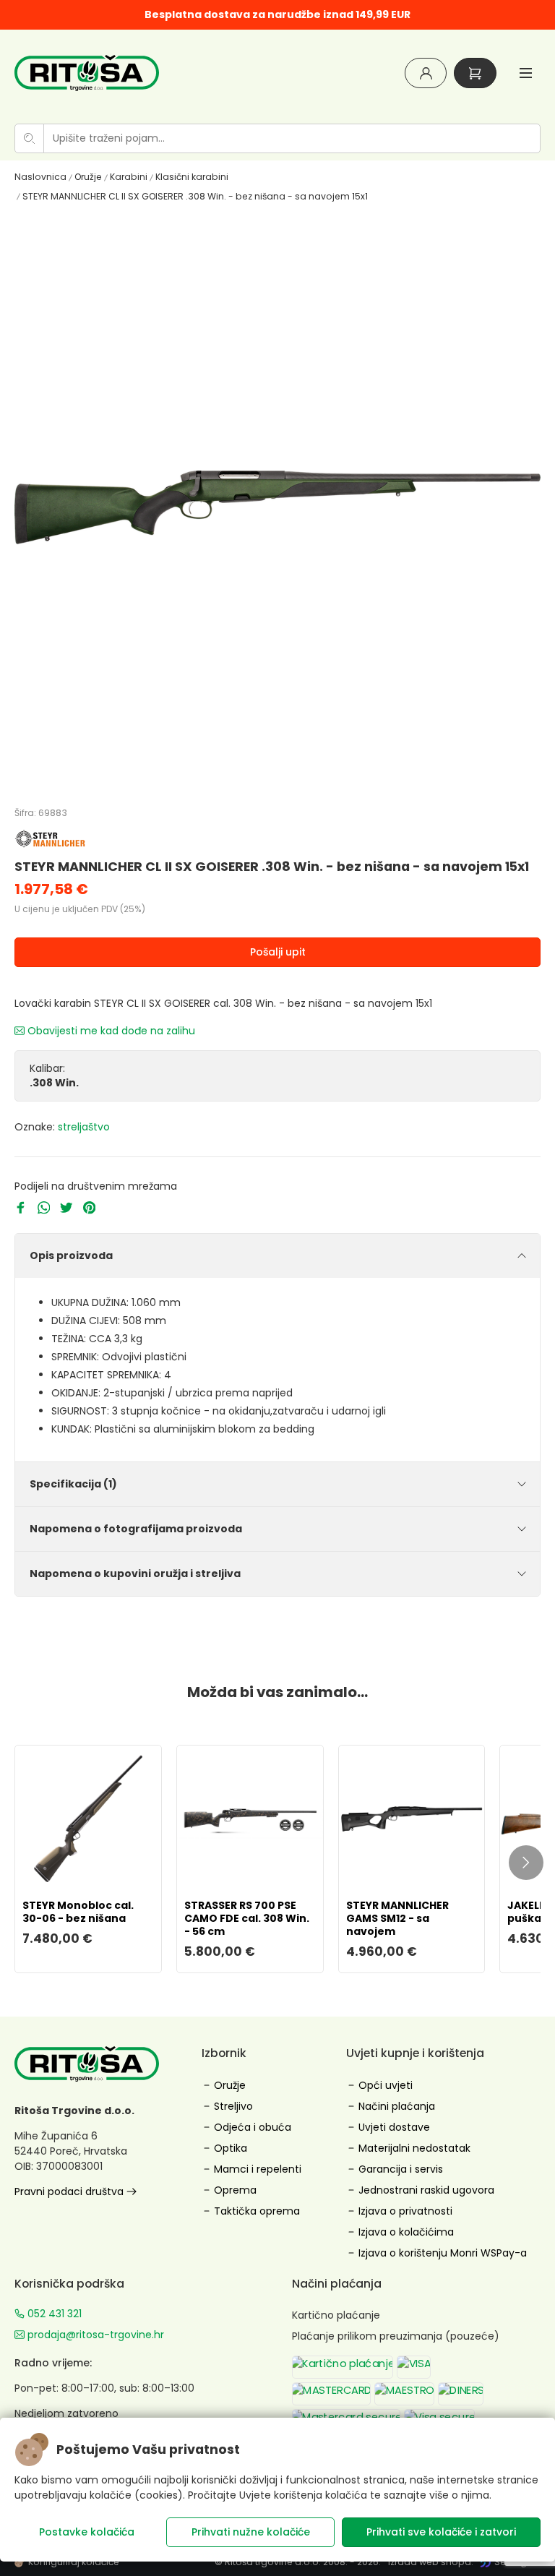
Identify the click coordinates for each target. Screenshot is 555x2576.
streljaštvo (84, 1127)
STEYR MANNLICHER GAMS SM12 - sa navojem (397, 1918)
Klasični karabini (192, 177)
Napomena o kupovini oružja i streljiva (135, 1573)
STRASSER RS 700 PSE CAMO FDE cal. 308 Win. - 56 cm (247, 1918)
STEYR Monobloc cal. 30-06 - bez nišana (78, 1912)
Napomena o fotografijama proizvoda (136, 1529)
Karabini (129, 177)
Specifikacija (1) (73, 1484)
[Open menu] (526, 73)
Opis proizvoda (71, 1255)
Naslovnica (40, 177)
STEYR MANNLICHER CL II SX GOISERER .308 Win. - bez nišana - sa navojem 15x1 (195, 196)
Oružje (88, 177)
